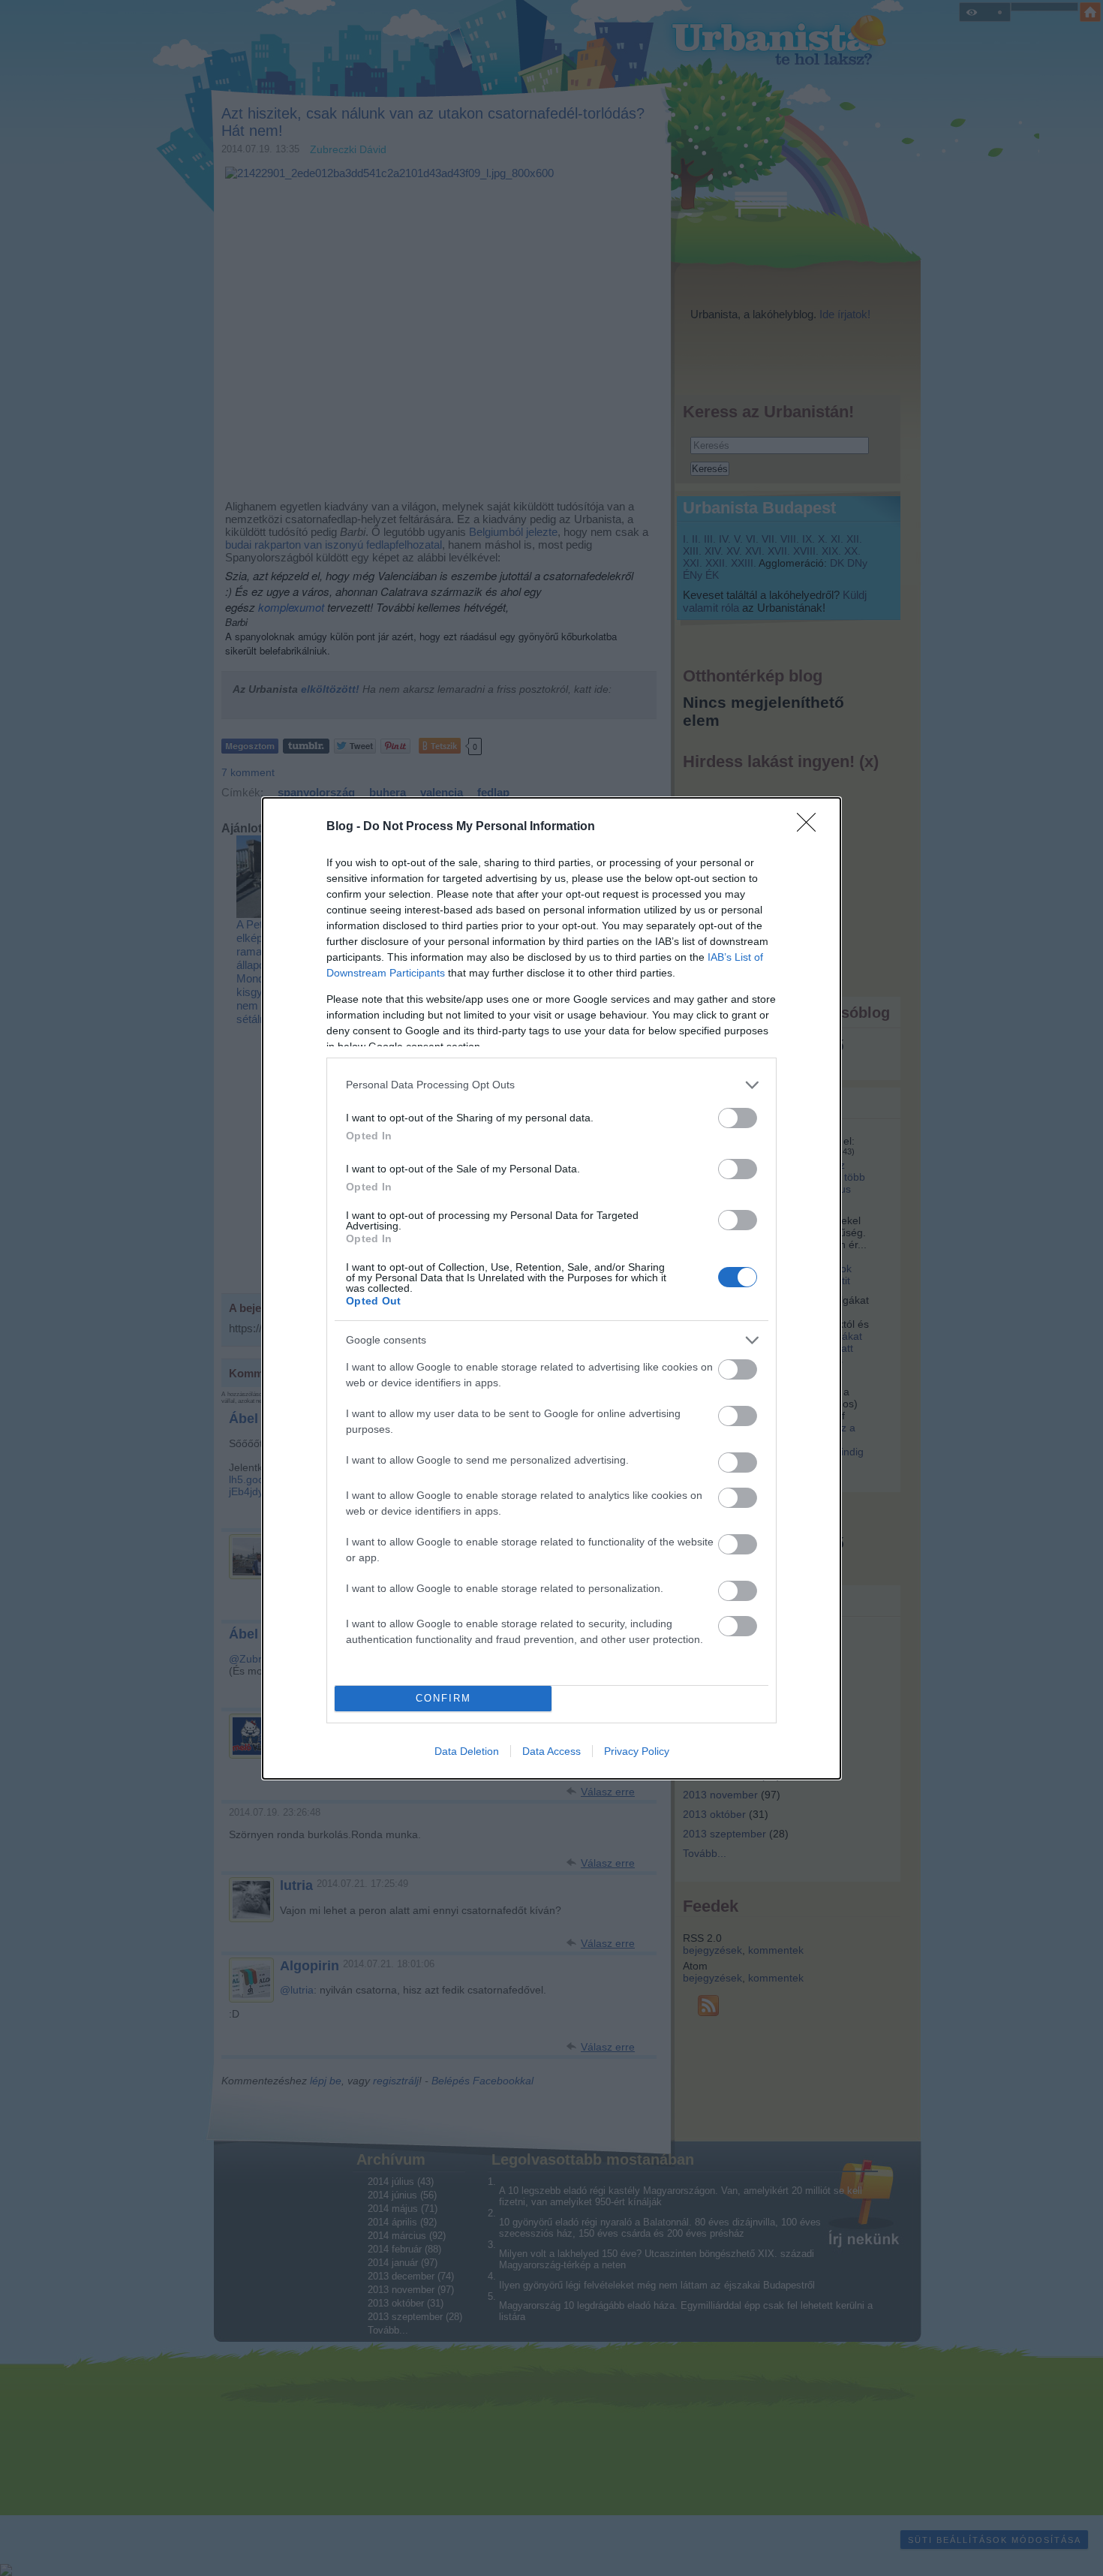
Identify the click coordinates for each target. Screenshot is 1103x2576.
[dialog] (551, 1288)
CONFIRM (443, 1698)
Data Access (551, 1751)
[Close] (811, 827)
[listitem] (551, 1085)
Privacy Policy (637, 1751)
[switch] (738, 1118)
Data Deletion (467, 1751)
